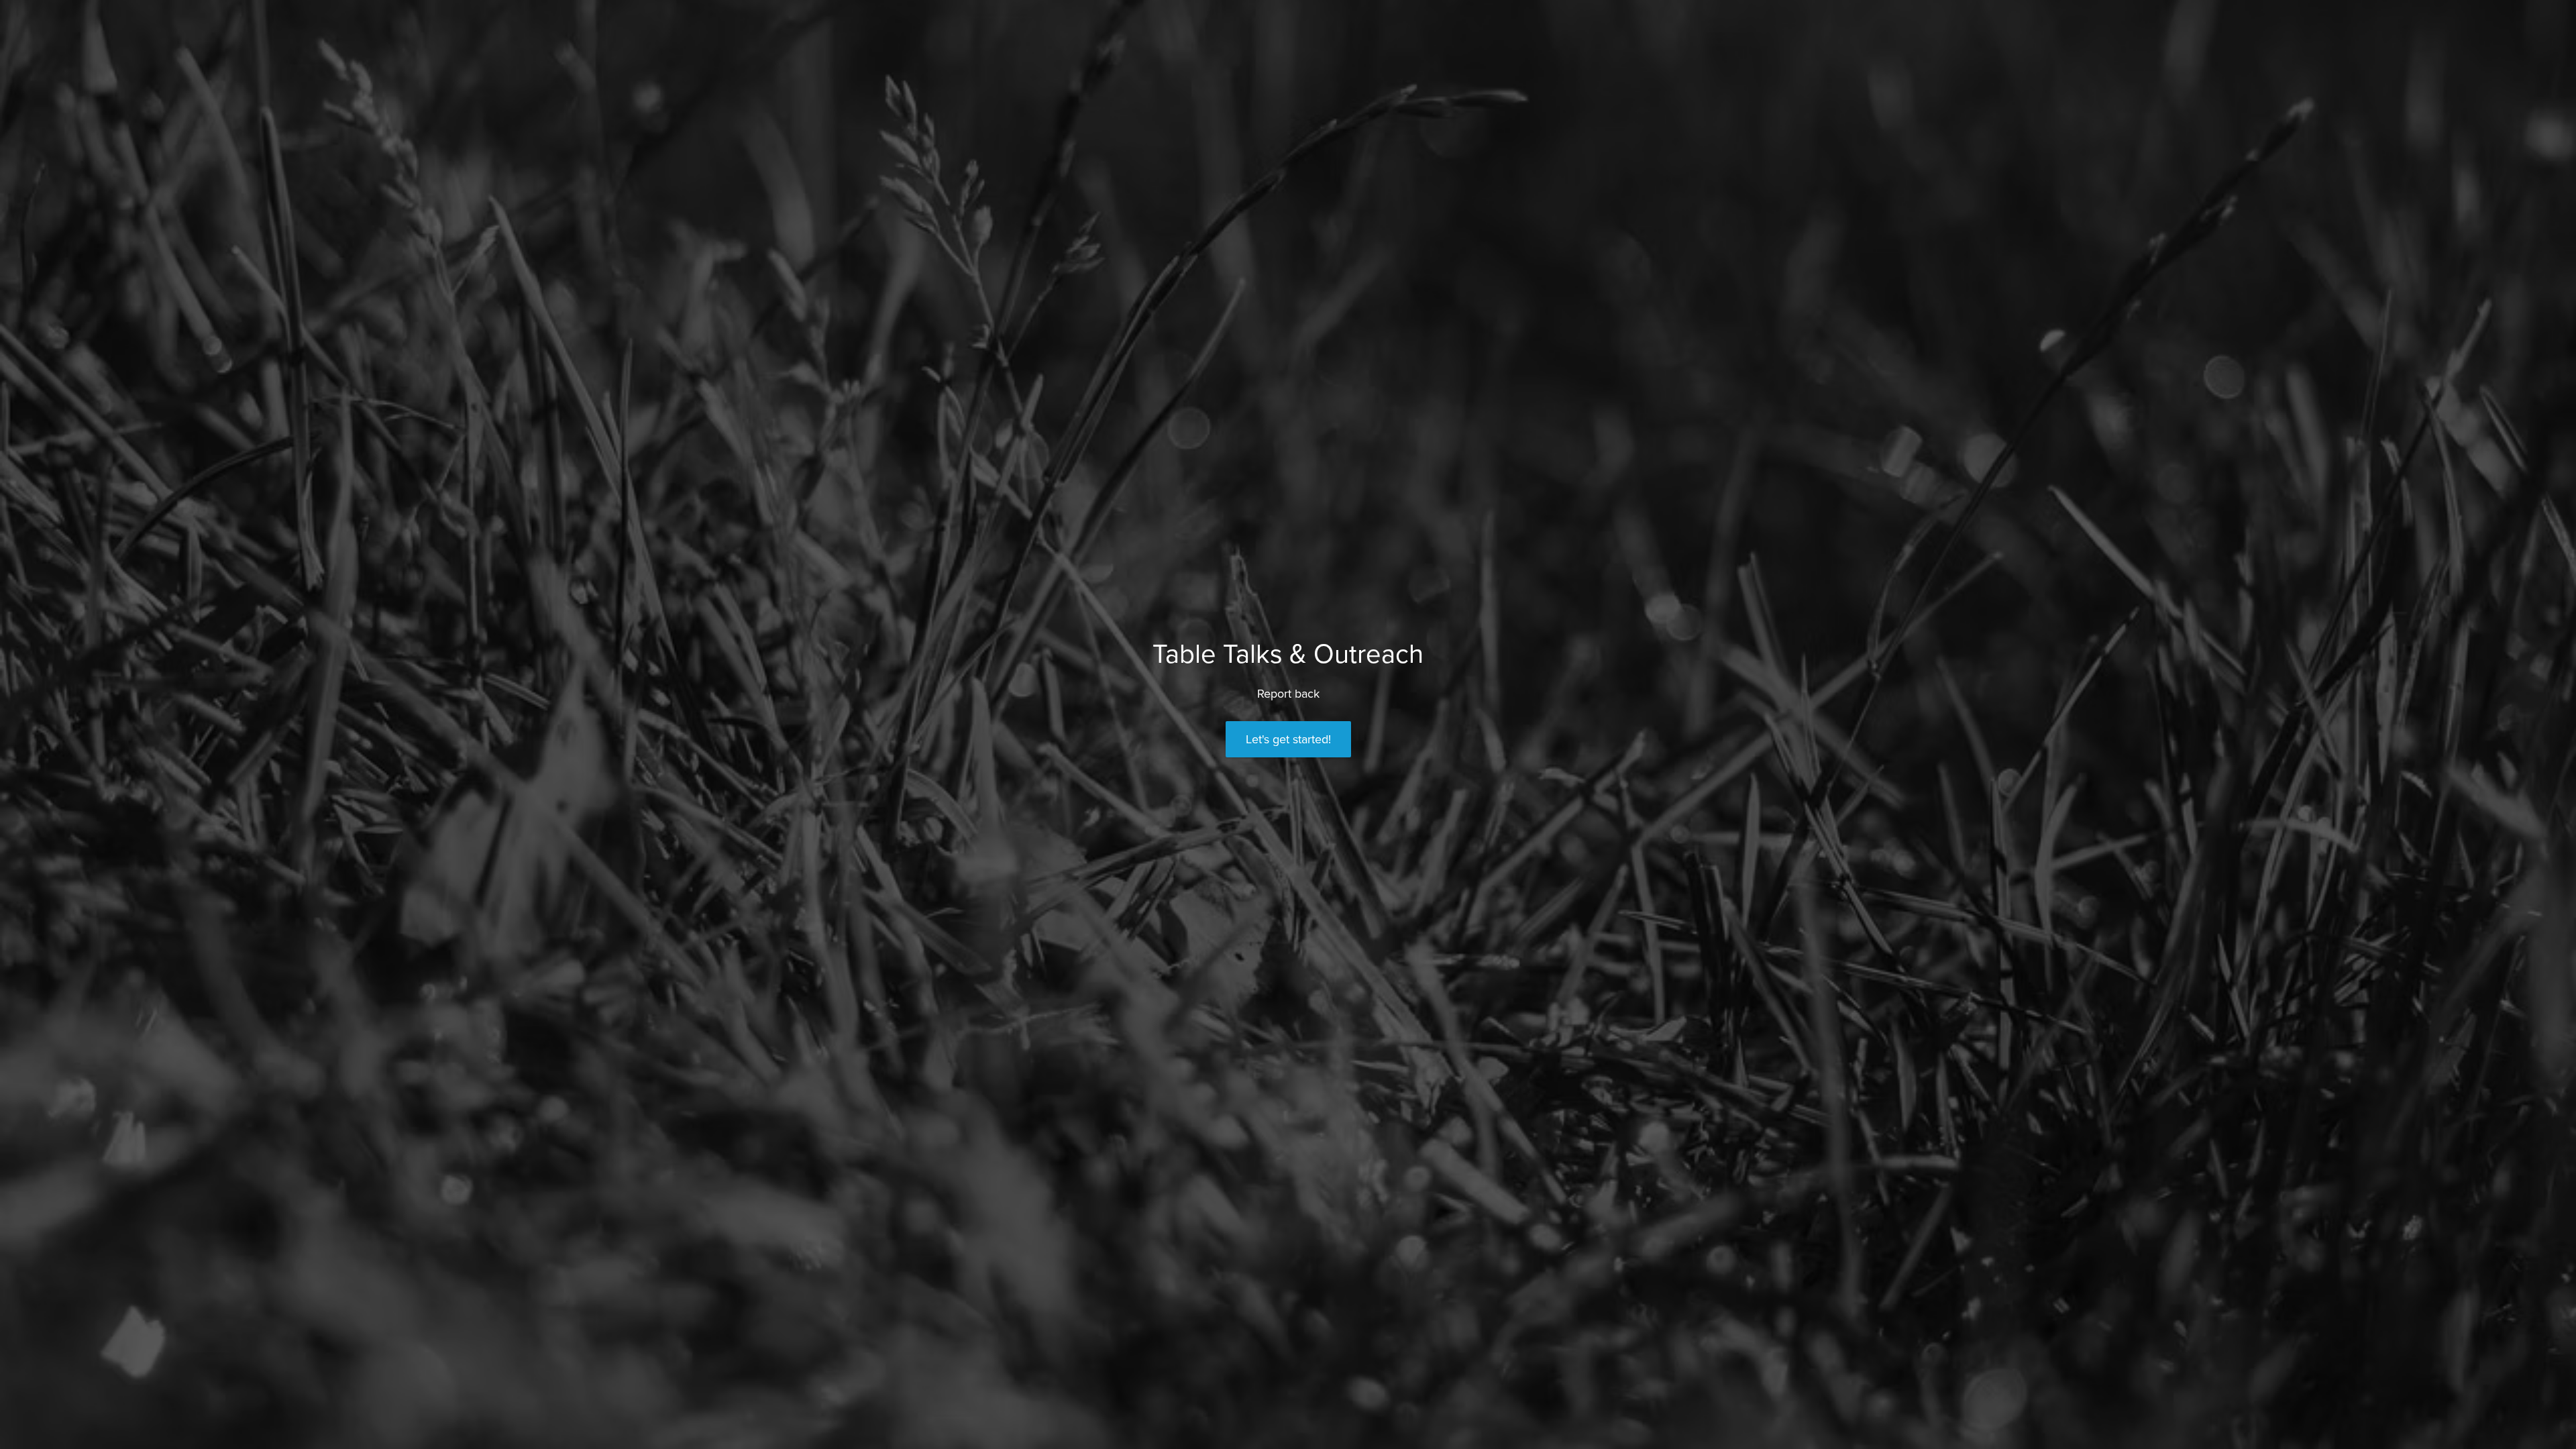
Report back (1288, 694)
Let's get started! (1288, 739)
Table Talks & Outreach (1288, 654)
